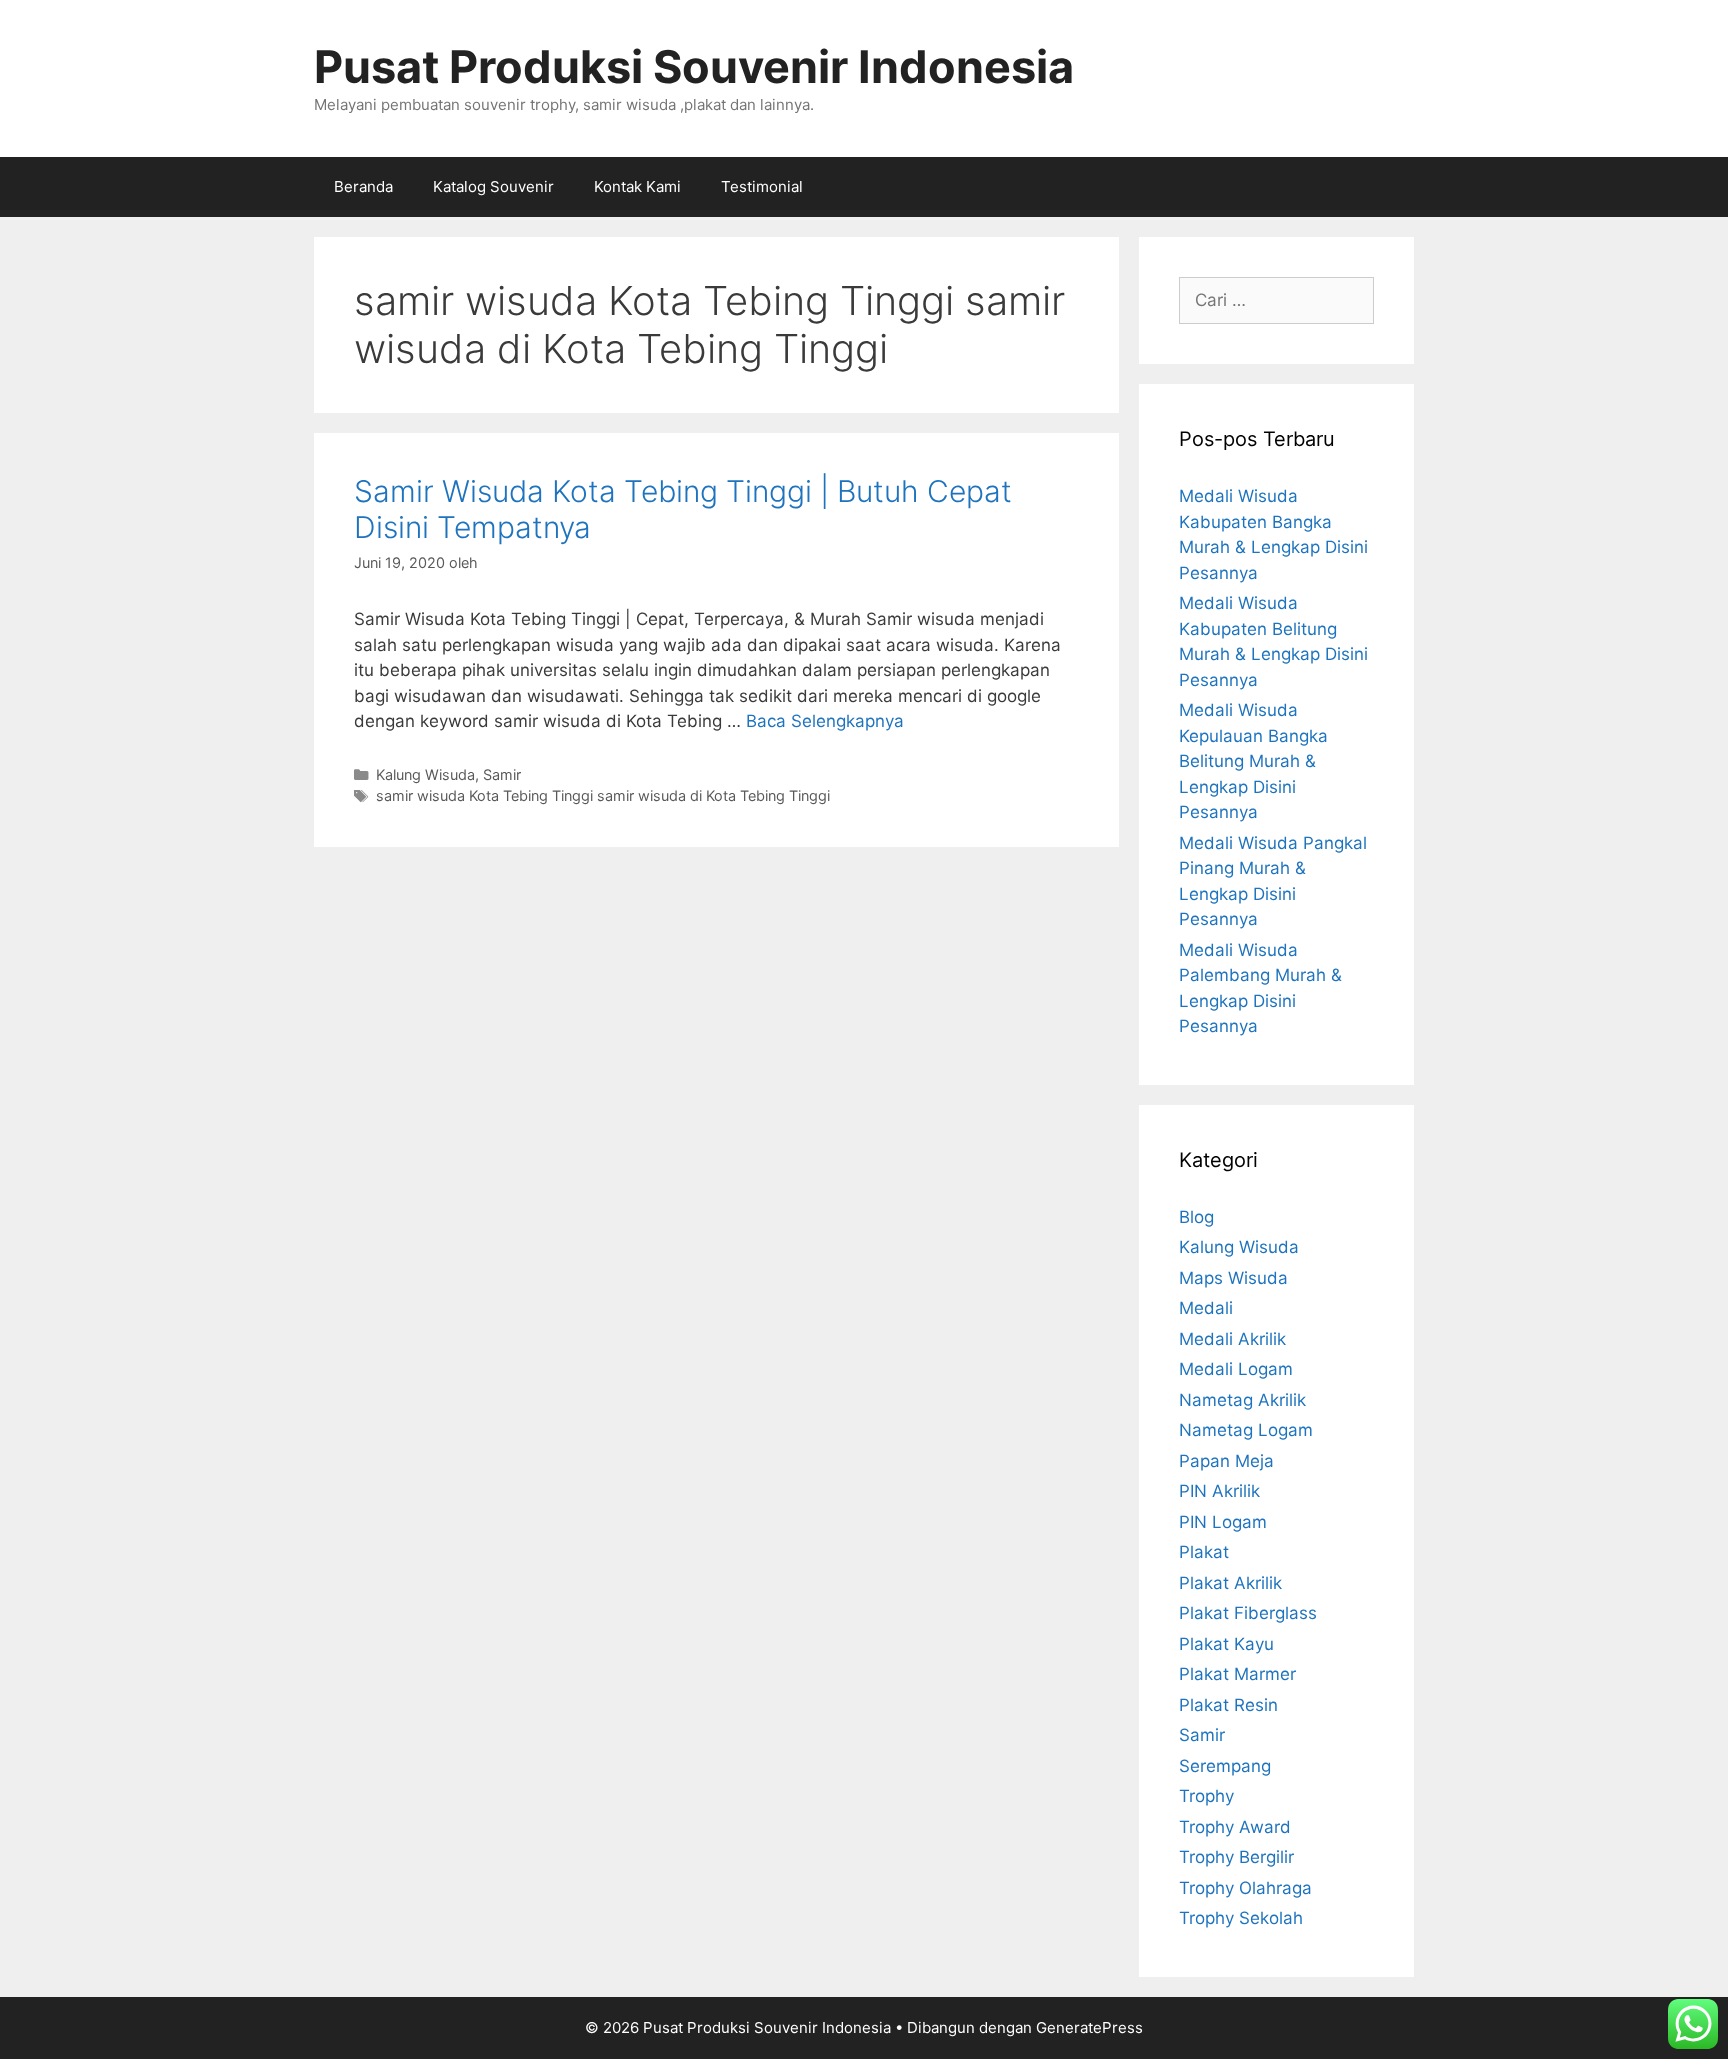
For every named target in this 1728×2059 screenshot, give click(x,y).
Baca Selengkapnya (825, 721)
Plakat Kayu (1226, 1644)
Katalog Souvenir (493, 186)
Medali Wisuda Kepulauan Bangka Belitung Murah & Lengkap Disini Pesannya (1253, 761)
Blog (1196, 1217)
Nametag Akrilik (1242, 1400)
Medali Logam (1236, 1369)
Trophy (1206, 1796)
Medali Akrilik (1232, 1339)
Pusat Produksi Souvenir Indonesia (694, 66)
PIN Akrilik (1219, 1491)
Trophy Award (1235, 1827)
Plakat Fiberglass (1248, 1613)
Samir (502, 774)
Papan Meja (1226, 1461)
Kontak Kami (637, 186)
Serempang (1225, 1766)
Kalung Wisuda (425, 774)
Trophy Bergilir (1236, 1857)
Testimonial (762, 186)
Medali (1206, 1308)
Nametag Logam (1246, 1430)
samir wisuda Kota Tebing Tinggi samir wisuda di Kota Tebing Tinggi (603, 795)
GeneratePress (1089, 2027)
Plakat (1204, 1552)
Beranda (363, 186)
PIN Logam (1223, 1522)
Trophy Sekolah (1241, 1918)
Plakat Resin (1228, 1705)
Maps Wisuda (1233, 1278)
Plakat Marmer (1237, 1674)
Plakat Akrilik (1230, 1583)
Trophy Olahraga (1245, 1888)
